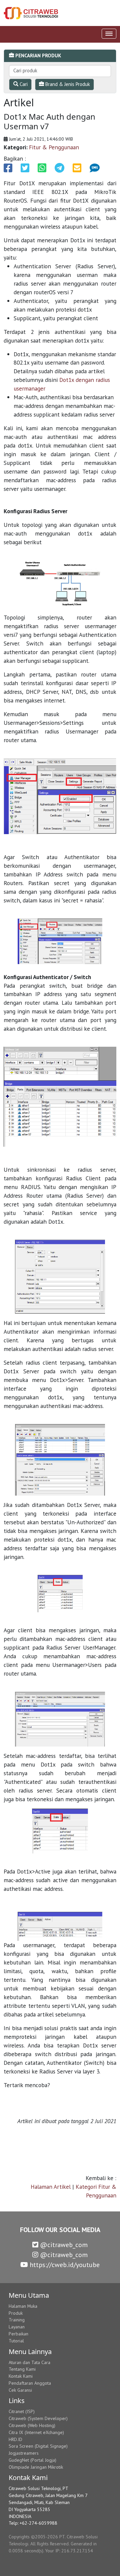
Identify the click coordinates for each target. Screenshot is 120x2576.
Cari (23, 84)
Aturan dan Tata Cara (29, 2362)
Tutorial (16, 2341)
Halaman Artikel (51, 2187)
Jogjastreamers (24, 2453)
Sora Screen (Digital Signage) (38, 2446)
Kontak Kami (21, 2376)
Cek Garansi (20, 2390)
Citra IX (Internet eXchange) (36, 2432)
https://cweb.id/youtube (64, 2265)
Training (17, 2320)
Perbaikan (18, 2334)
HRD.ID (15, 2439)
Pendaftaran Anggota (30, 2383)
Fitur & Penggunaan (54, 147)
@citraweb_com (63, 2245)
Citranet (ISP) (22, 2411)
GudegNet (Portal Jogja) (32, 2460)
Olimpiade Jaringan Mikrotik (36, 2467)
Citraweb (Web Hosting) (32, 2425)
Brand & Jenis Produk (67, 84)
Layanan (17, 2327)
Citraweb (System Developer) (38, 2418)
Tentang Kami (22, 2369)
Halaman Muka (23, 2306)
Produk (16, 2313)
